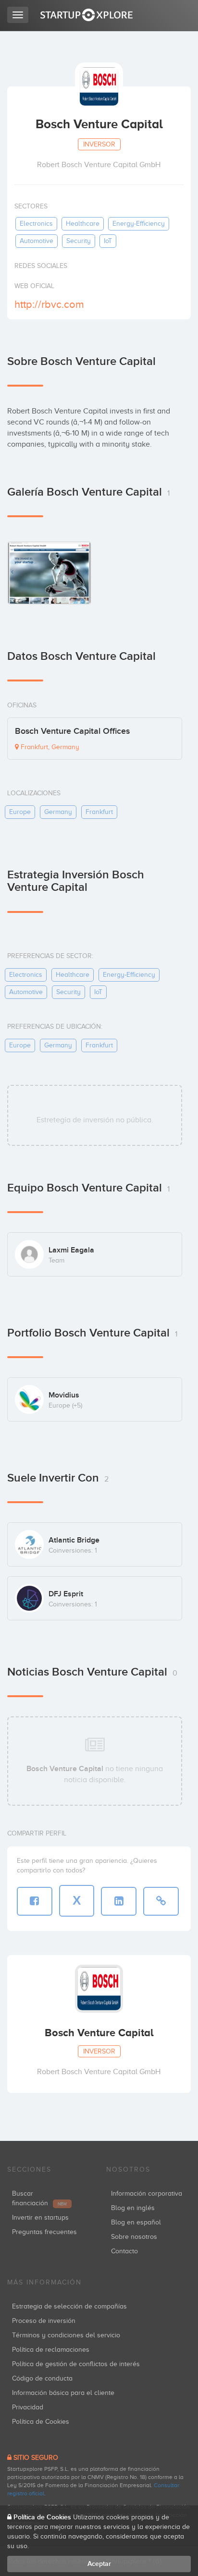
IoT (108, 241)
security (79, 241)
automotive (37, 241)
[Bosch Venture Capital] (49, 573)
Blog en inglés (133, 2208)
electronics (36, 224)
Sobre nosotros (134, 2237)
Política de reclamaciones (51, 2350)
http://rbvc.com (49, 304)
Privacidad (28, 2407)
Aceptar (99, 2564)
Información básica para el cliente (63, 2393)
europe (20, 812)
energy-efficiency (139, 224)
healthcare (83, 224)
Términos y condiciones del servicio (66, 2335)
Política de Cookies (41, 2422)
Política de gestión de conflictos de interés (76, 2364)
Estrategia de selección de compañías (69, 2306)
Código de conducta (42, 2378)
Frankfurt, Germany (49, 747)
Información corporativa (147, 2193)
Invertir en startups (40, 2218)
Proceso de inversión (44, 2321)
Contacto (124, 2251)
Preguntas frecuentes (44, 2232)
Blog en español (136, 2222)
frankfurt (99, 812)
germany (58, 812)
